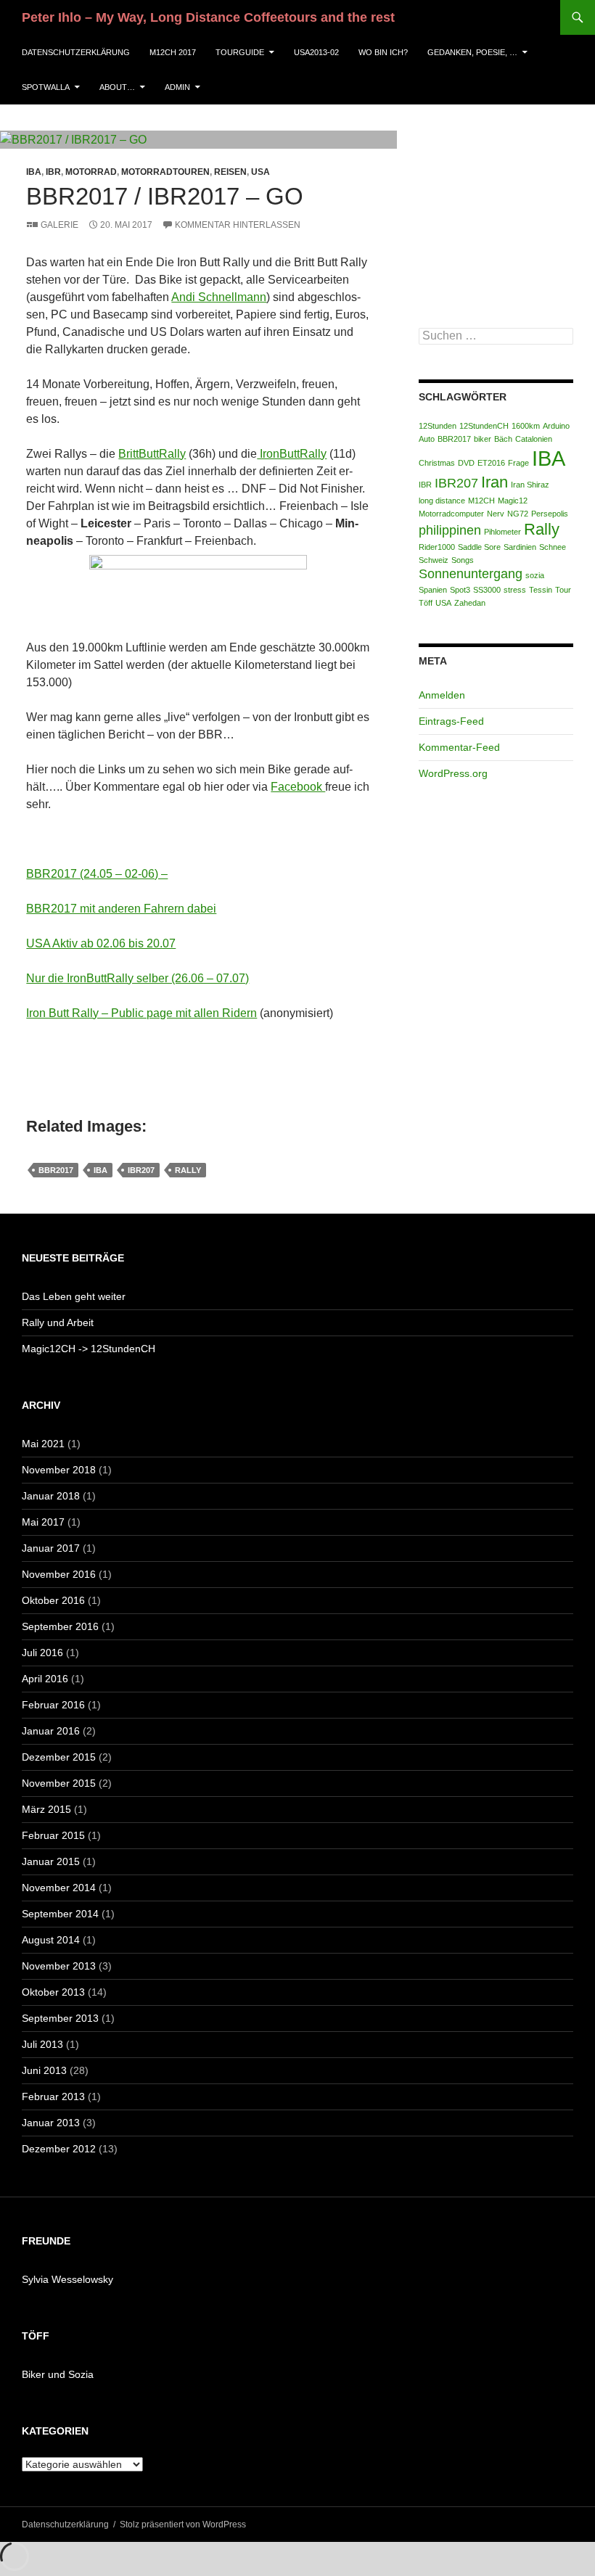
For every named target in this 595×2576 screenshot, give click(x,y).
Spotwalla (46, 87)
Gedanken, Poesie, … (472, 52)
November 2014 (59, 1888)
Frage (518, 463)
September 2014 (60, 1914)
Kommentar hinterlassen (238, 225)
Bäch (503, 439)
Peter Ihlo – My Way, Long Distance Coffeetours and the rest (208, 17)
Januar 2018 (51, 1496)
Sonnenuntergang (471, 574)
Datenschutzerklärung (76, 52)
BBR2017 (56, 1170)
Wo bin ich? (383, 52)
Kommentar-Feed (459, 747)
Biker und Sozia (58, 2374)
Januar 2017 (51, 1548)
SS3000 (487, 590)
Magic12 (513, 501)
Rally (188, 1170)
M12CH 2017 (173, 52)
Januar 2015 (51, 1861)
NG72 (518, 514)
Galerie (59, 225)
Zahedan (470, 603)
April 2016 (45, 1679)
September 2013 (60, 2018)
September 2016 (60, 1626)
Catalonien (534, 439)
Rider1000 (437, 547)
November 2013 (59, 1966)
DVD (466, 463)
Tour (563, 590)
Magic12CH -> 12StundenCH (89, 1349)
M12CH (481, 501)
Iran (495, 482)
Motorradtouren (165, 172)
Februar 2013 (53, 2096)
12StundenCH (484, 426)
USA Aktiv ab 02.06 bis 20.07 (101, 943)
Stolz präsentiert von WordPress (183, 2524)
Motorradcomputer (451, 514)
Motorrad (91, 172)
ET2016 (491, 463)
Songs (463, 560)
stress (515, 590)
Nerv (496, 514)
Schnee (553, 547)
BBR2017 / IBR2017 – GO (165, 196)
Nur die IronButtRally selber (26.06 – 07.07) (138, 978)
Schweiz (434, 560)
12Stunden (438, 426)
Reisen (230, 172)
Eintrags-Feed (451, 721)
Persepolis (550, 514)
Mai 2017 (43, 1522)
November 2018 (59, 1470)
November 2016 (59, 1574)
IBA (34, 172)
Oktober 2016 (53, 1600)
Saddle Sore (479, 547)
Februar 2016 (53, 1705)
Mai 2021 (43, 1444)
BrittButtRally (152, 454)
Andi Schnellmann (219, 297)
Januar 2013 (51, 2123)
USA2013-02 (316, 52)
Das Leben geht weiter (74, 1296)
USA (260, 172)
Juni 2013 (44, 2070)
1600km (526, 426)
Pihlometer (502, 532)
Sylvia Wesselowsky (67, 2279)
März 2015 (46, 1809)
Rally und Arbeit (58, 1322)
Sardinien (520, 547)
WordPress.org (453, 773)
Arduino (556, 426)
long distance (442, 501)
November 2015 (59, 1783)
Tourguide (240, 52)
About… (117, 87)
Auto (427, 439)
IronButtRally (292, 454)
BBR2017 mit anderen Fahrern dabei (121, 909)
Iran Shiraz (530, 485)
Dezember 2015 (59, 1757)
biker (483, 439)
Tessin (541, 590)
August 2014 (51, 1940)
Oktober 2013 (53, 1992)
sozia (535, 575)
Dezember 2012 (59, 2149)
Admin (177, 87)
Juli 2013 (42, 2044)
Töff (426, 603)
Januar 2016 (51, 1731)
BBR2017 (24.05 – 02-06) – (97, 874)
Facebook (298, 787)
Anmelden (442, 695)
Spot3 (460, 590)
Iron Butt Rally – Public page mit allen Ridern (141, 1013)
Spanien (433, 590)
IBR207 (141, 1170)
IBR (53, 172)
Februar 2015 (53, 1835)
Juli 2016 (42, 1653)
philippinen (450, 530)
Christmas (437, 463)
